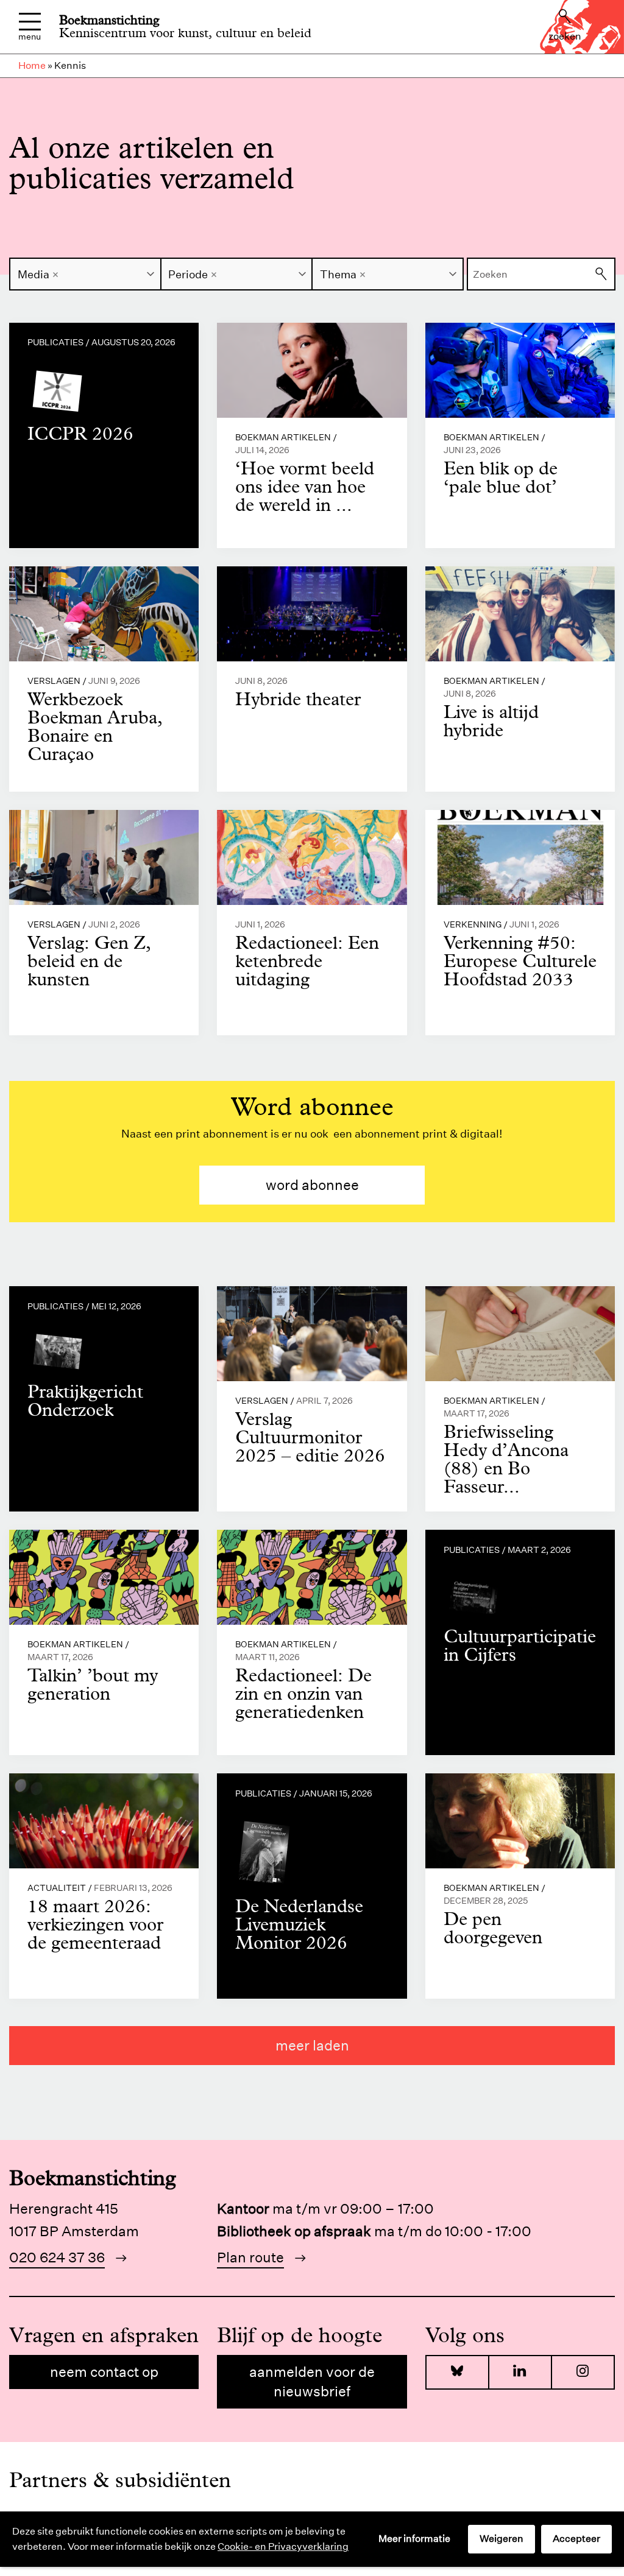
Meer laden (312, 2045)
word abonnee (312, 1185)
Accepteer (576, 2539)
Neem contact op (104, 2372)
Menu (30, 36)
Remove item (55, 275)
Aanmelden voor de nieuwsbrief (312, 2381)
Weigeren (502, 2539)
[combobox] (85, 274)
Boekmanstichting (109, 20)
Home (32, 65)
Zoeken (565, 36)
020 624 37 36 (57, 2257)
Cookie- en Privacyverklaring (283, 2546)
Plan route (250, 2257)
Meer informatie (414, 2539)
